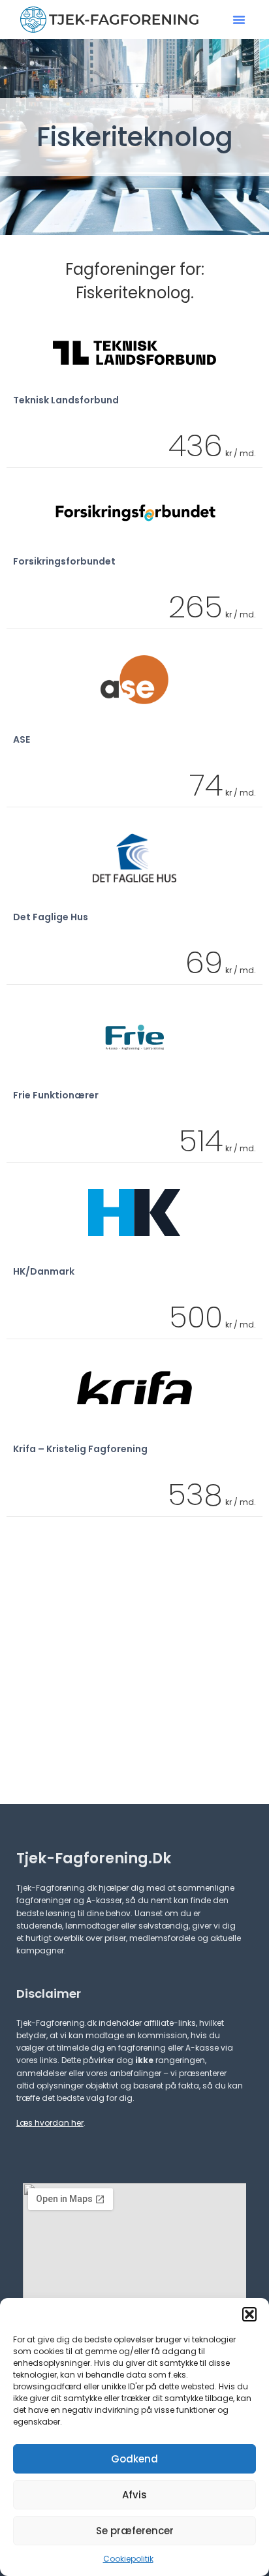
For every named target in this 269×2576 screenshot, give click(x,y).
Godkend (134, 2459)
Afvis (134, 2495)
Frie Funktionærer (56, 1095)
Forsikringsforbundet (64, 561)
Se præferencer (135, 2531)
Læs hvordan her (50, 2123)
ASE (22, 739)
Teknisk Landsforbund (66, 400)
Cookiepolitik (128, 2559)
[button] (249, 2314)
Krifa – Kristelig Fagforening (80, 1449)
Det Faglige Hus (51, 917)
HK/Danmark (44, 1271)
